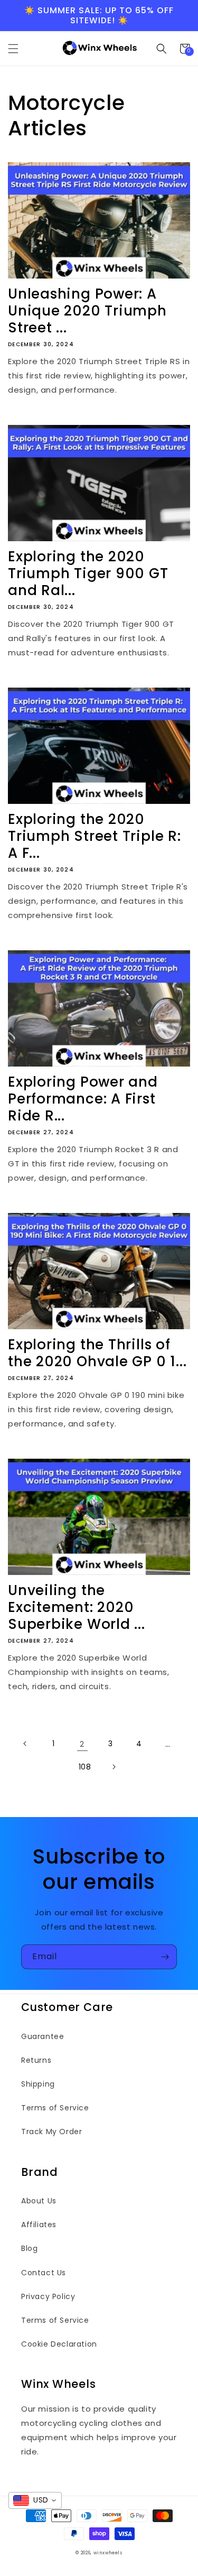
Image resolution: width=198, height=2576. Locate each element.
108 (85, 1767)
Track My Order (51, 2132)
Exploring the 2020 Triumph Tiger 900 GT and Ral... (88, 573)
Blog (29, 2248)
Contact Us (44, 2273)
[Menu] (13, 49)
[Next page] (114, 1767)
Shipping (38, 2084)
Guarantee (43, 2036)
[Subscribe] (165, 1957)
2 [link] (82, 1744)
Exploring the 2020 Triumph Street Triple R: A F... (95, 836)
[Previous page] (25, 1744)
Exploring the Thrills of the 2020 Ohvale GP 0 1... (97, 1353)
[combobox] (35, 2500)
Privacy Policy (48, 2296)
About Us (39, 2201)
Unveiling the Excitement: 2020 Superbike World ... (77, 1607)
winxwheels (108, 2553)
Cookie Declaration (59, 2344)
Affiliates (39, 2225)
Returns (36, 2060)
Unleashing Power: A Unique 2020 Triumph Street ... (87, 311)
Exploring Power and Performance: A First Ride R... (83, 1099)
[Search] (162, 49)
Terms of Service (55, 2108)
